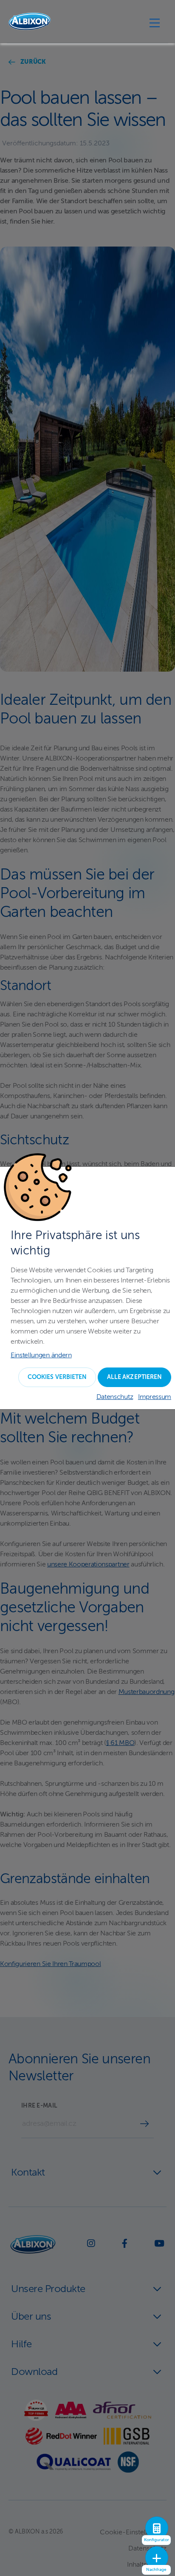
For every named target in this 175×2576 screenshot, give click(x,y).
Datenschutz (115, 1397)
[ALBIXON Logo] (30, 21)
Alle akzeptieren (134, 1377)
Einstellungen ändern (41, 1356)
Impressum (155, 1397)
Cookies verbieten (57, 1377)
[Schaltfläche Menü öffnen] (155, 23)
